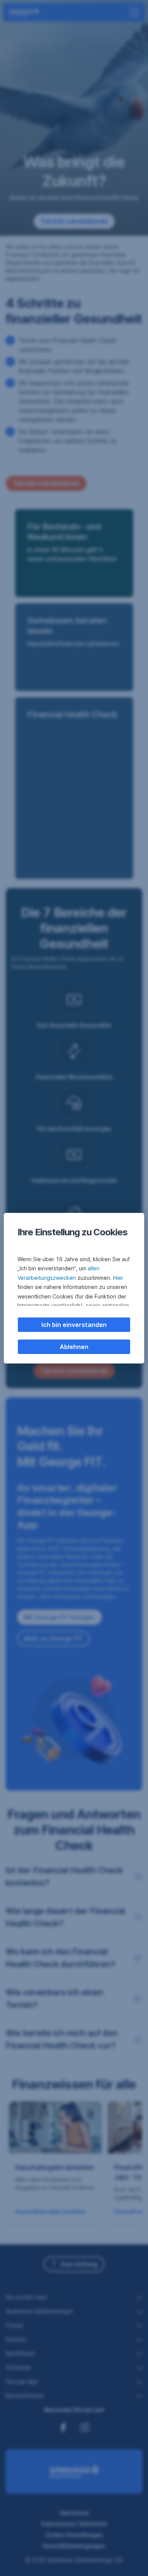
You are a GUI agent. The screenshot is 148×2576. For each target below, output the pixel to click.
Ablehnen (74, 1347)
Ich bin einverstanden (74, 1325)
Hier (118, 1278)
